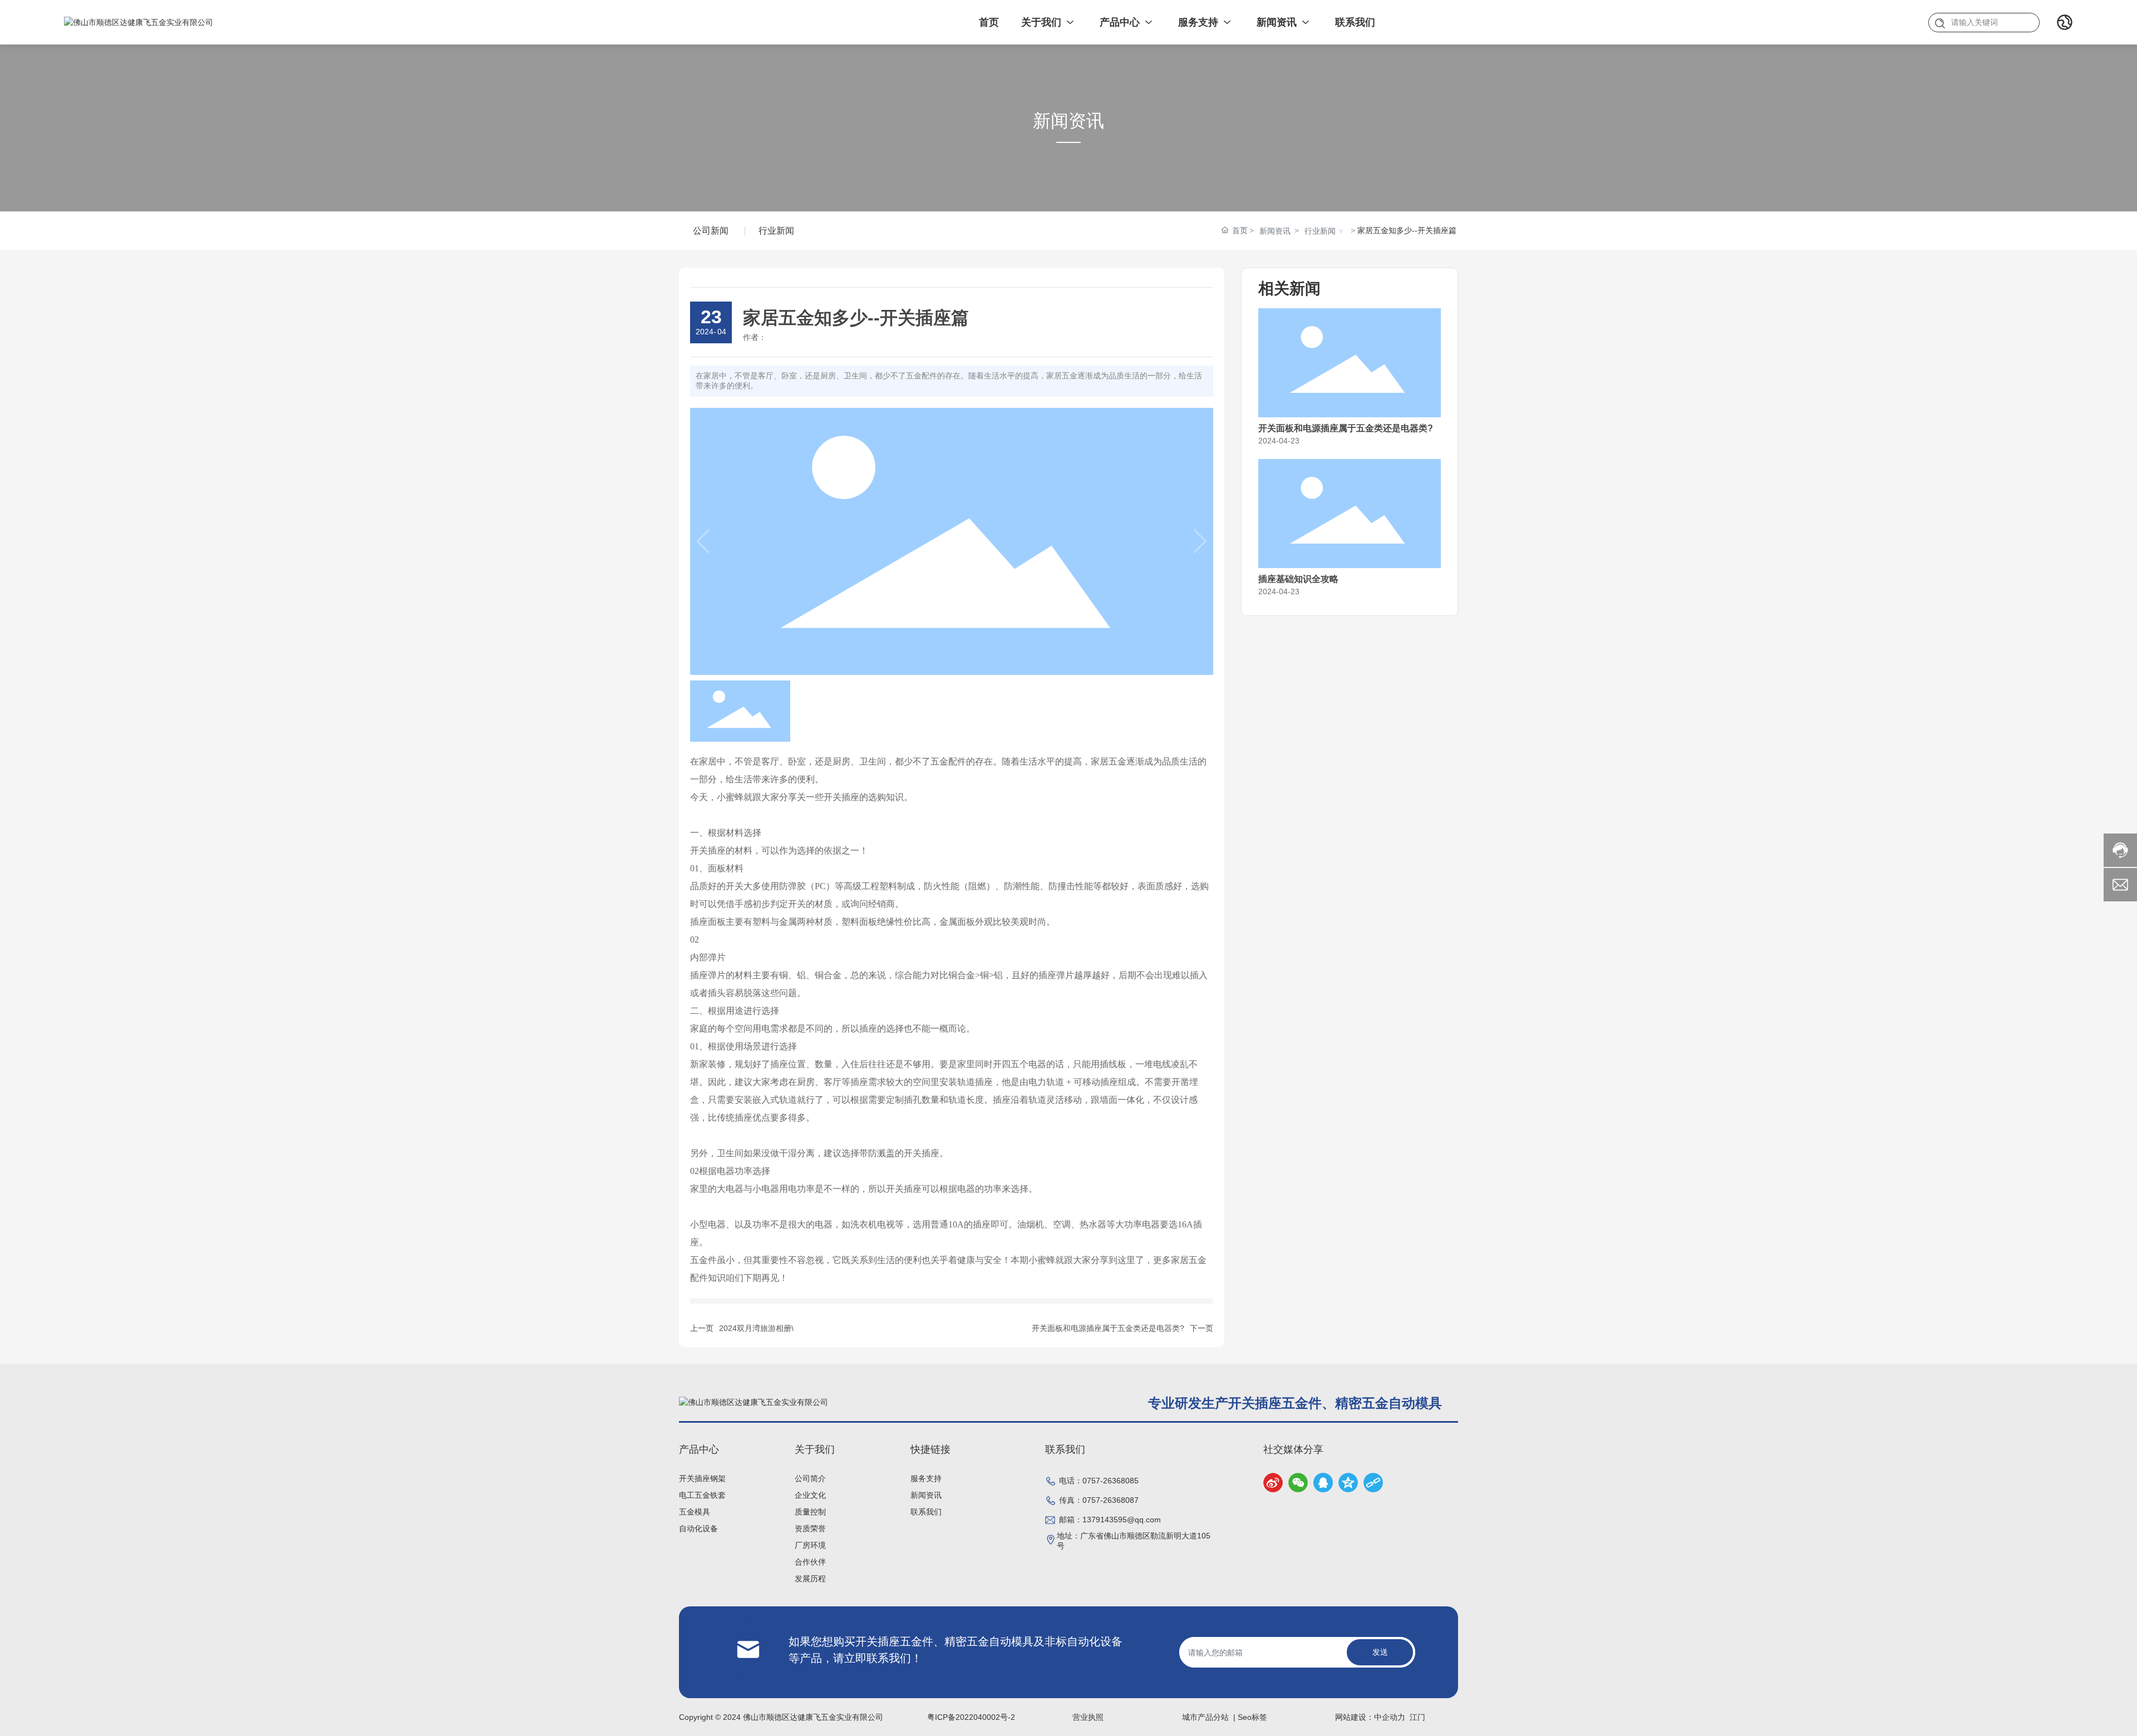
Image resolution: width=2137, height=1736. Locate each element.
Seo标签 (1252, 1717)
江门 (1417, 1717)
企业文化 (810, 1495)
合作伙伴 (810, 1562)
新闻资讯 (1275, 231)
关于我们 (815, 1449)
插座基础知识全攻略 (1298, 579)
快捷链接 (930, 1449)
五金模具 (695, 1512)
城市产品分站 (1205, 1717)
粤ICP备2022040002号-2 (971, 1717)
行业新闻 (776, 231)
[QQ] (1323, 1483)
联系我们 (926, 1512)
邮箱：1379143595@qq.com (1110, 1520)
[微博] (1273, 1483)
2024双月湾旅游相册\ (756, 1328)
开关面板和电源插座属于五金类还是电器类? (1108, 1328)
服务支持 (926, 1478)
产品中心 (699, 1449)
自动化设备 (698, 1528)
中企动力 (1390, 1717)
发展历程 (810, 1579)
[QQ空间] (1348, 1483)
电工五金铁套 (702, 1495)
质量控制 (810, 1512)
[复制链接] (1373, 1483)
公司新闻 (711, 231)
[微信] (1298, 1483)
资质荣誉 (810, 1528)
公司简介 (810, 1478)
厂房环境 (810, 1545)
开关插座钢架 (702, 1478)
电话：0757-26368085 (1099, 1481)
